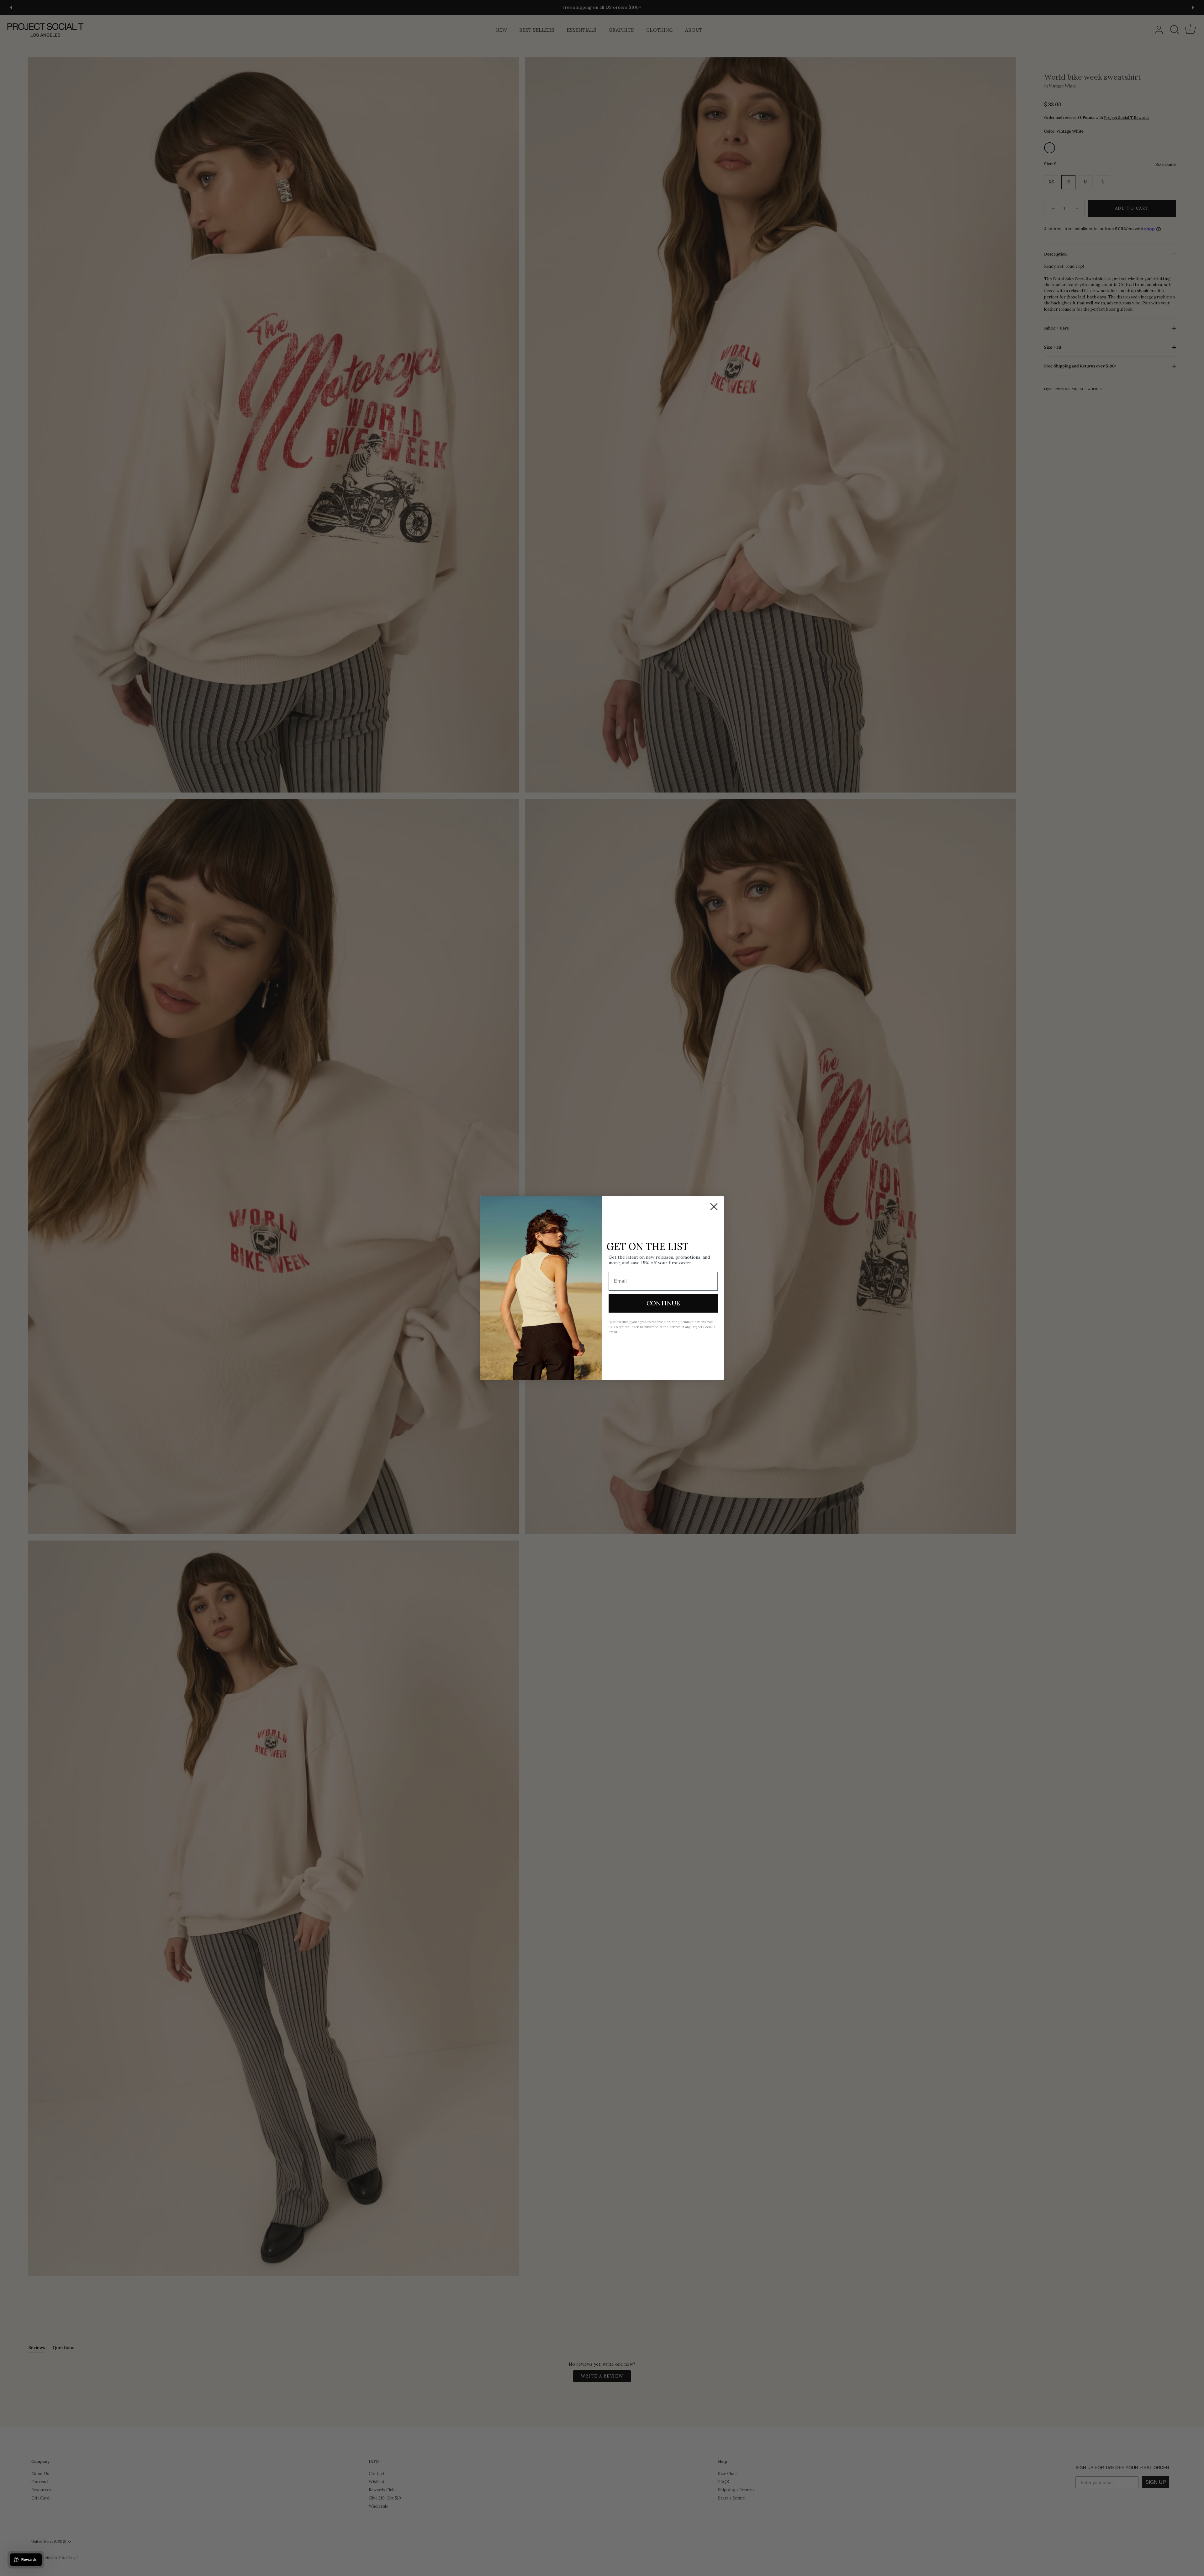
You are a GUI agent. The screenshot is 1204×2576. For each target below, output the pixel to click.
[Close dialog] (714, 1207)
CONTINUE (663, 1303)
